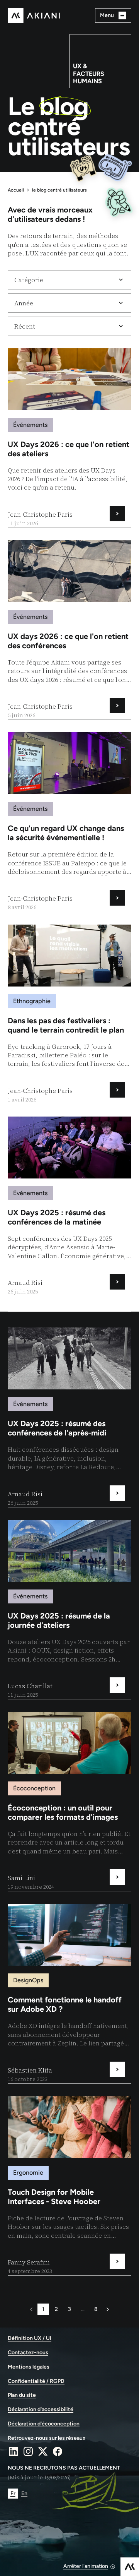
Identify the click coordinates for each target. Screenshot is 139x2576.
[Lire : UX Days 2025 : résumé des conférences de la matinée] (69, 1206)
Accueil (16, 190)
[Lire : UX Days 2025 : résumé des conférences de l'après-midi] (69, 1417)
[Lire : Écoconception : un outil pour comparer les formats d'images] (69, 1801)
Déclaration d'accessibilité (41, 2410)
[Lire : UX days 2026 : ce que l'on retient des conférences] (69, 630)
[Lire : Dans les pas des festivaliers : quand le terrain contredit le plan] (69, 1014)
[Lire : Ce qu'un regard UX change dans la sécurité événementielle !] (69, 822)
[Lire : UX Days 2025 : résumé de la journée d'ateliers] (69, 1609)
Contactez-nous (28, 2353)
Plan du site (22, 2395)
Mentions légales (29, 2367)
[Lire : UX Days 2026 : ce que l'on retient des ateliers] (69, 438)
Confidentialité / (36, 2381)
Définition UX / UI (30, 2338)
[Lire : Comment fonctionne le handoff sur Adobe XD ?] (69, 1993)
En (24, 2493)
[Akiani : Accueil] (34, 15)
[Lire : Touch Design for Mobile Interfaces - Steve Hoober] (69, 2186)
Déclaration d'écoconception (44, 2424)
